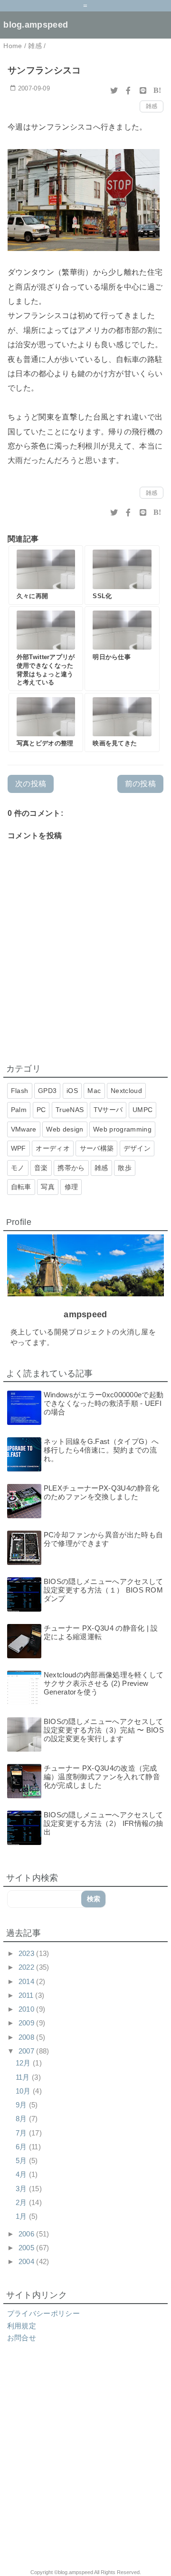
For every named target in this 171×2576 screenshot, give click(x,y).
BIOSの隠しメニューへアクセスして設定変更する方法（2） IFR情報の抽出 (104, 1823)
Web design (65, 1129)
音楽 (41, 1168)
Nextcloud (126, 1091)
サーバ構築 (97, 1148)
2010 (28, 2009)
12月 (24, 2063)
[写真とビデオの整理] (46, 723)
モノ (18, 1168)
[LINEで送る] (143, 90)
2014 (28, 1981)
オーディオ (53, 1148)
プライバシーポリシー (43, 2313)
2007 (28, 2051)
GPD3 (47, 1091)
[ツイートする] (114, 90)
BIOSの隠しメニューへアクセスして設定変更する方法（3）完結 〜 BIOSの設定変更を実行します (104, 1730)
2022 (28, 1967)
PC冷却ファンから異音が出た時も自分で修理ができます (103, 1539)
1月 (22, 2216)
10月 (24, 2091)
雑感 (152, 106)
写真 (48, 1187)
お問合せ (22, 2338)
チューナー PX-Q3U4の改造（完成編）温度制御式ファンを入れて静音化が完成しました (102, 1777)
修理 (71, 1187)
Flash (20, 1091)
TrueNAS (70, 1110)
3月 (22, 2189)
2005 (28, 2248)
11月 (24, 2077)
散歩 (125, 1168)
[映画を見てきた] (122, 723)
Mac (94, 1091)
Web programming (122, 1129)
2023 (28, 1953)
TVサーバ (108, 1110)
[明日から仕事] (122, 649)
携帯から (71, 1168)
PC (41, 1110)
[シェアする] (128, 90)
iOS (72, 1091)
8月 (22, 2119)
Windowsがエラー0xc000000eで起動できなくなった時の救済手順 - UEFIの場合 (104, 1403)
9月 (22, 2105)
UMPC (142, 1110)
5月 (22, 2160)
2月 (22, 2202)
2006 (28, 2234)
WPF (19, 1148)
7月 (22, 2133)
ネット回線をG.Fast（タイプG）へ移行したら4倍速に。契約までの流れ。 (101, 1450)
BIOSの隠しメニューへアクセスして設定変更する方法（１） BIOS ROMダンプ (104, 1590)
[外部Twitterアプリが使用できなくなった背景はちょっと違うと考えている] (46, 649)
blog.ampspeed (36, 25)
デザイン (137, 1148)
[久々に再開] (46, 575)
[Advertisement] (85, 2462)
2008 (28, 2037)
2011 (27, 1995)
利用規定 (22, 2326)
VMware (24, 1129)
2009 (28, 2023)
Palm (19, 1110)
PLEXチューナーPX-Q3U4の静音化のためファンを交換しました (101, 1492)
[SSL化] (122, 575)
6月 (22, 2147)
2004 (28, 2261)
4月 (22, 2174)
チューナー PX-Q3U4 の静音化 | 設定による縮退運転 (101, 1632)
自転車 (21, 1187)
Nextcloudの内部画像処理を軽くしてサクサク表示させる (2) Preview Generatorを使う (104, 1683)
